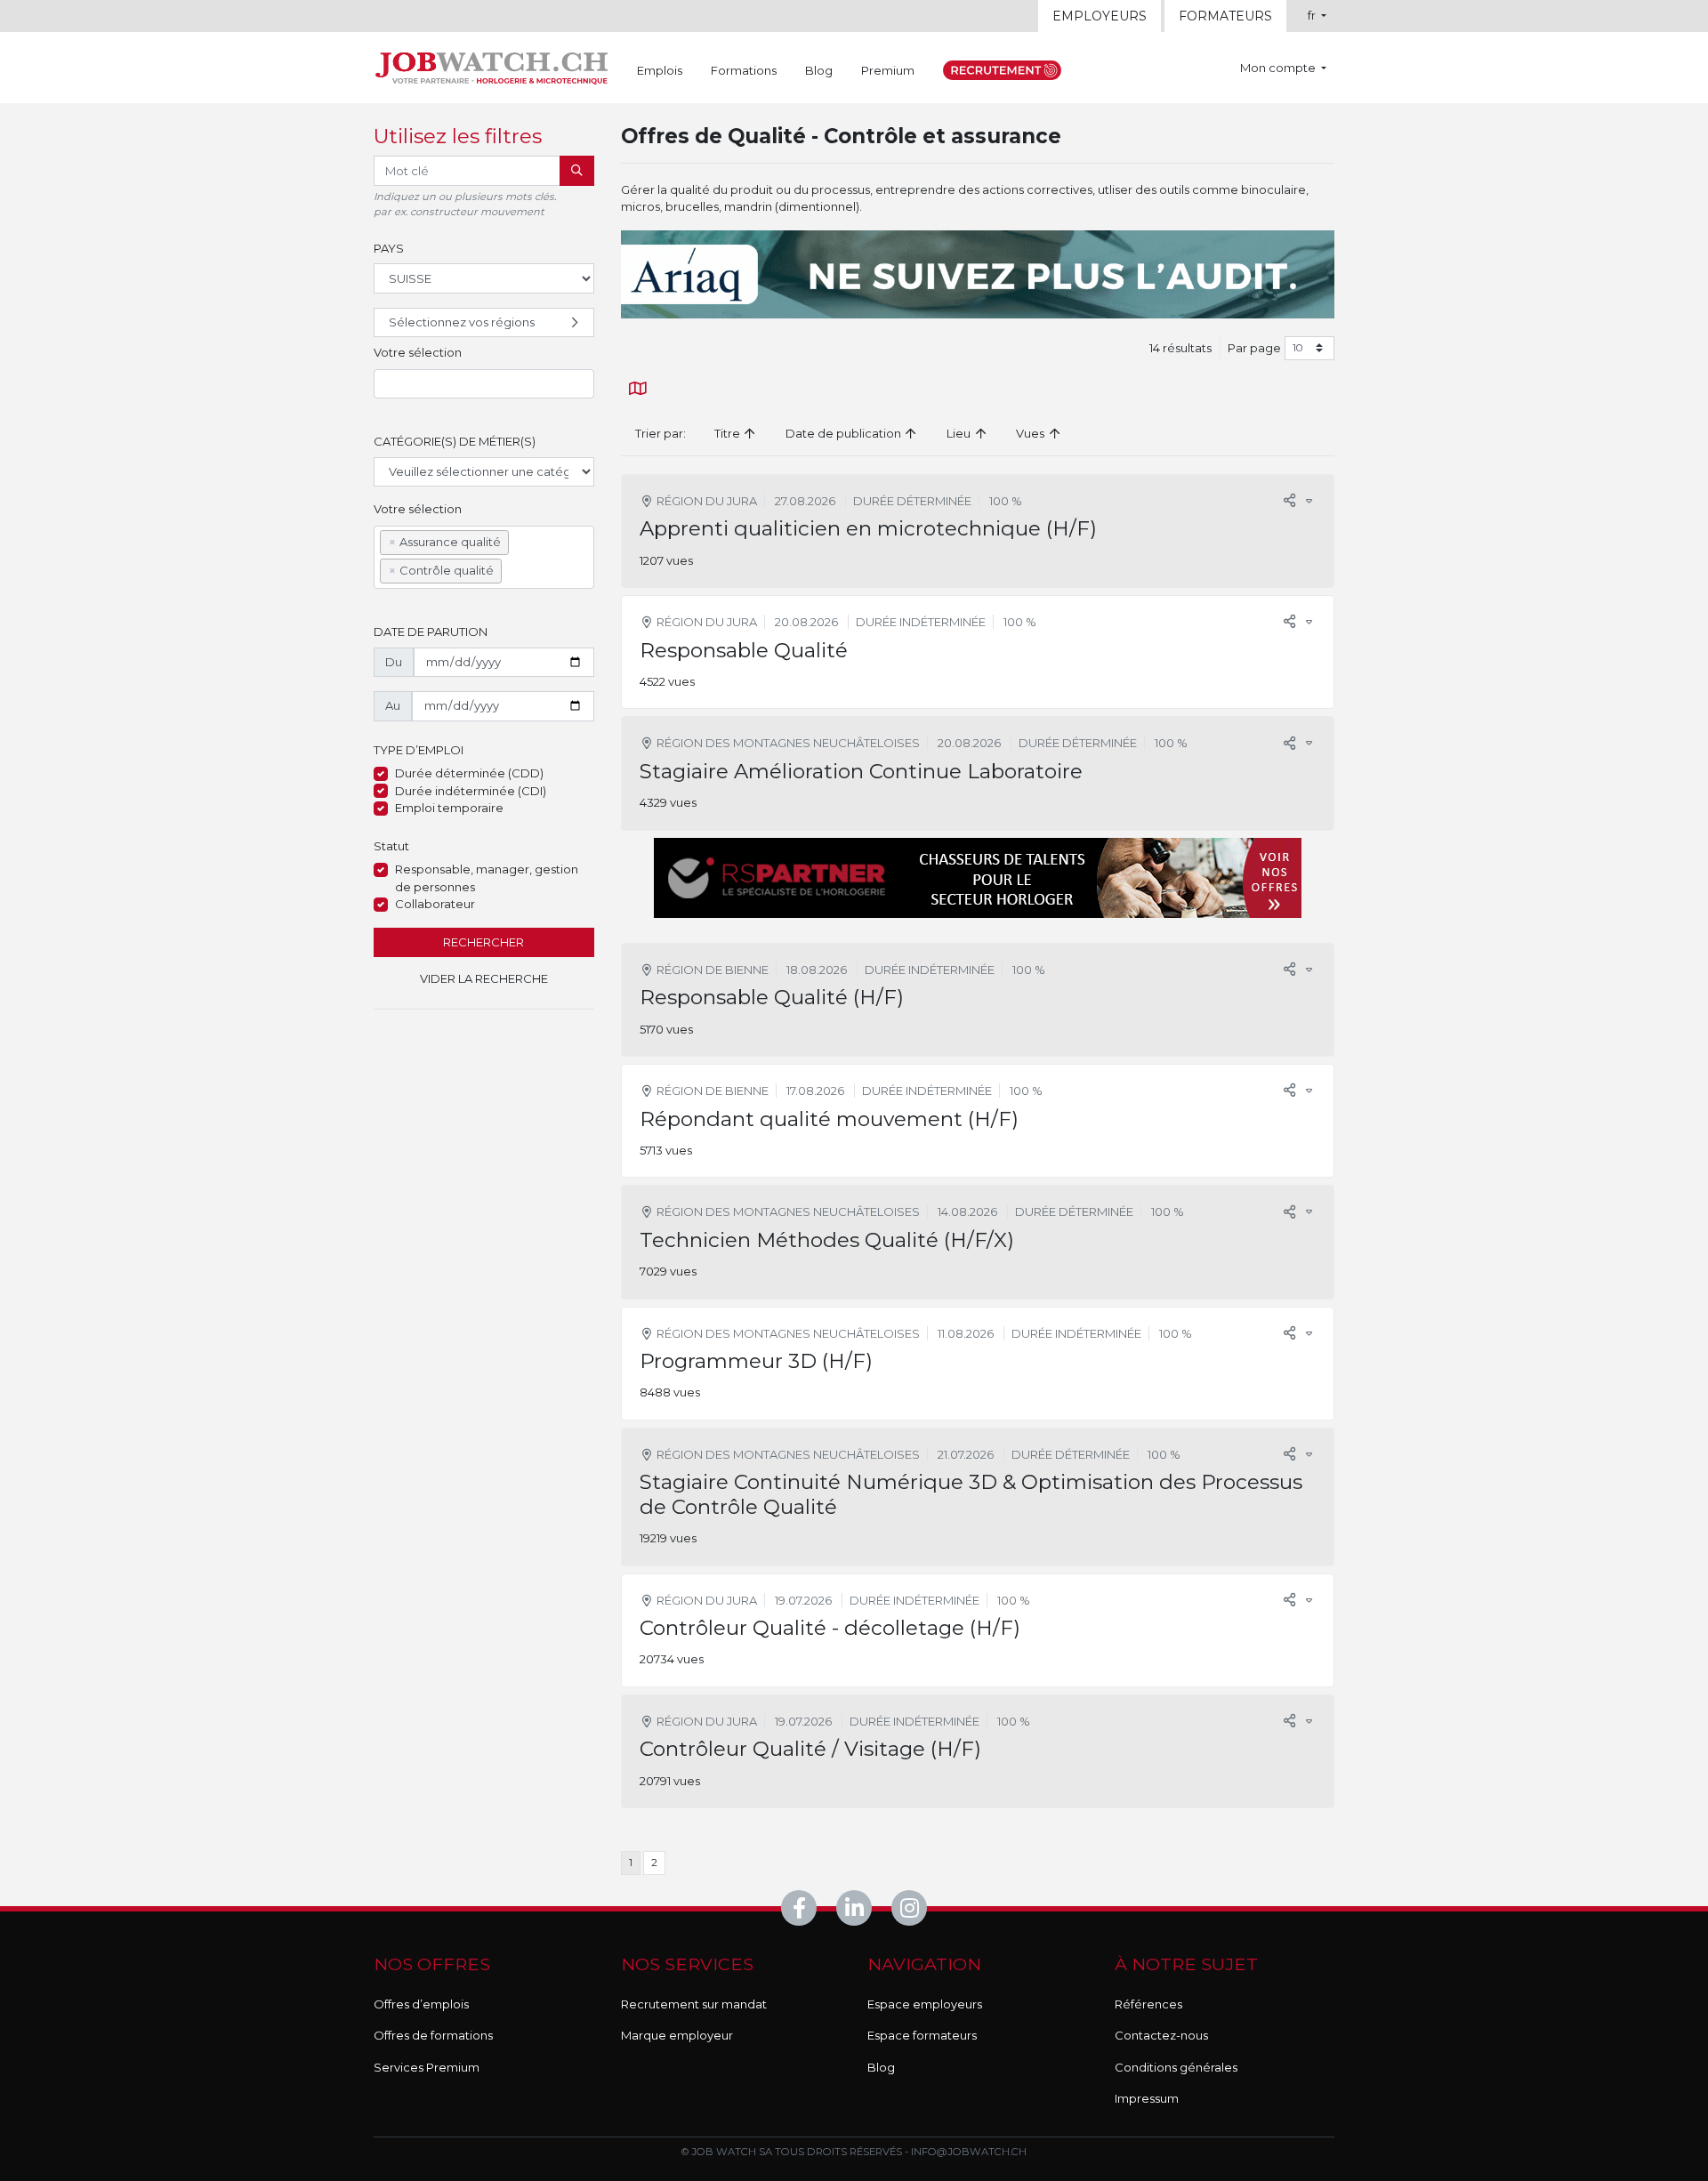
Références (1148, 2004)
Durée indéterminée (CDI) (471, 791)
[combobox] (484, 384)
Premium (888, 70)
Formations (744, 70)
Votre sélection (418, 352)
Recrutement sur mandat (694, 2004)
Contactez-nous (1161, 2035)
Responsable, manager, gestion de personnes (487, 878)
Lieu (960, 433)
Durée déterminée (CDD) (469, 773)
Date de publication (845, 433)
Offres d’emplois (421, 2004)
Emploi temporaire (449, 808)
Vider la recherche (484, 978)
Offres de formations (433, 2035)
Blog (819, 70)
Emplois (660, 70)
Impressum (1147, 2098)
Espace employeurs (925, 2004)
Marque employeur (677, 2035)
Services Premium (427, 2067)
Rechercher (483, 942)
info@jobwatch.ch (969, 2152)
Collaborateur (435, 904)
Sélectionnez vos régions (462, 322)
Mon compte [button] (1279, 68)
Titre (729, 433)
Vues (1031, 433)
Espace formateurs (922, 2035)
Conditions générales (1176, 2067)
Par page (1254, 348)
